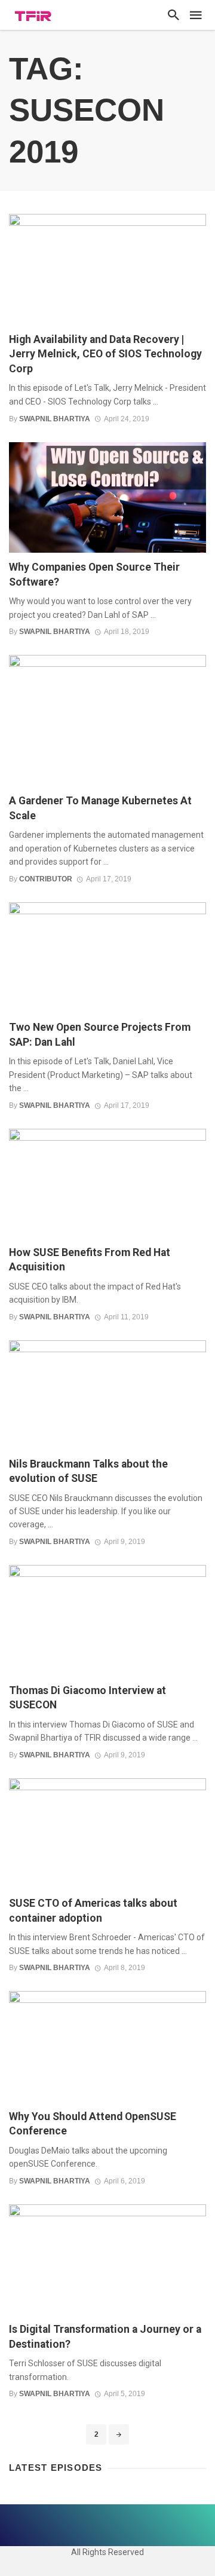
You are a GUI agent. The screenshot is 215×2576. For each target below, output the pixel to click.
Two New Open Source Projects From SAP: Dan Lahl (100, 1035)
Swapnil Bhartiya (55, 419)
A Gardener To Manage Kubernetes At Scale (100, 808)
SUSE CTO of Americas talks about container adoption (93, 1911)
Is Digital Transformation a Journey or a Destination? (105, 2337)
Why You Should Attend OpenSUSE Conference (93, 2124)
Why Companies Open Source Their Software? (94, 575)
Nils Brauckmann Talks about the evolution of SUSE (88, 1471)
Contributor (46, 879)
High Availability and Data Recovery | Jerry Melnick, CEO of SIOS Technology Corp (105, 354)
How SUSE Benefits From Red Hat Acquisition (90, 1260)
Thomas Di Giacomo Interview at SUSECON (87, 1698)
